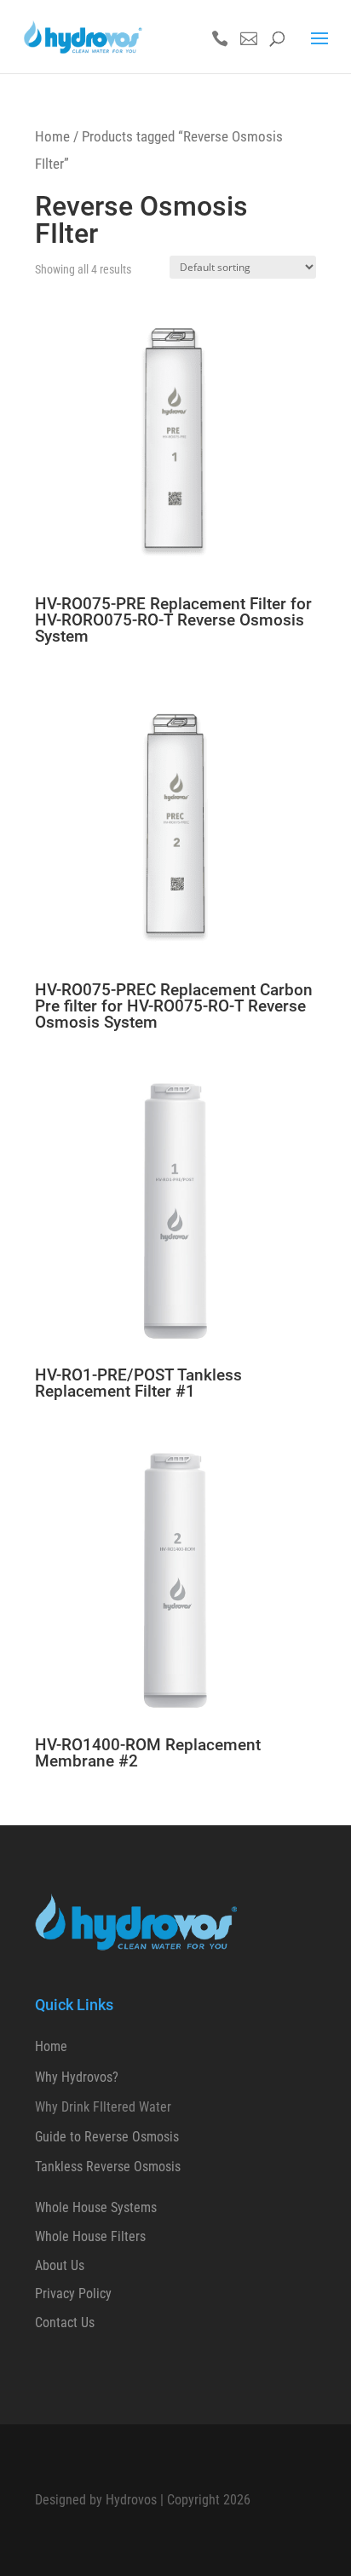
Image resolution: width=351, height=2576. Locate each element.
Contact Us (65, 2322)
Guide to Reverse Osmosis (107, 2137)
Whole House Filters (90, 2236)
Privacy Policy (73, 2294)
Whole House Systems (96, 2207)
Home (52, 136)
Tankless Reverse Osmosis (108, 2167)
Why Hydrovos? (77, 2077)
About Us (60, 2265)
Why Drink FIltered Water (103, 2107)
